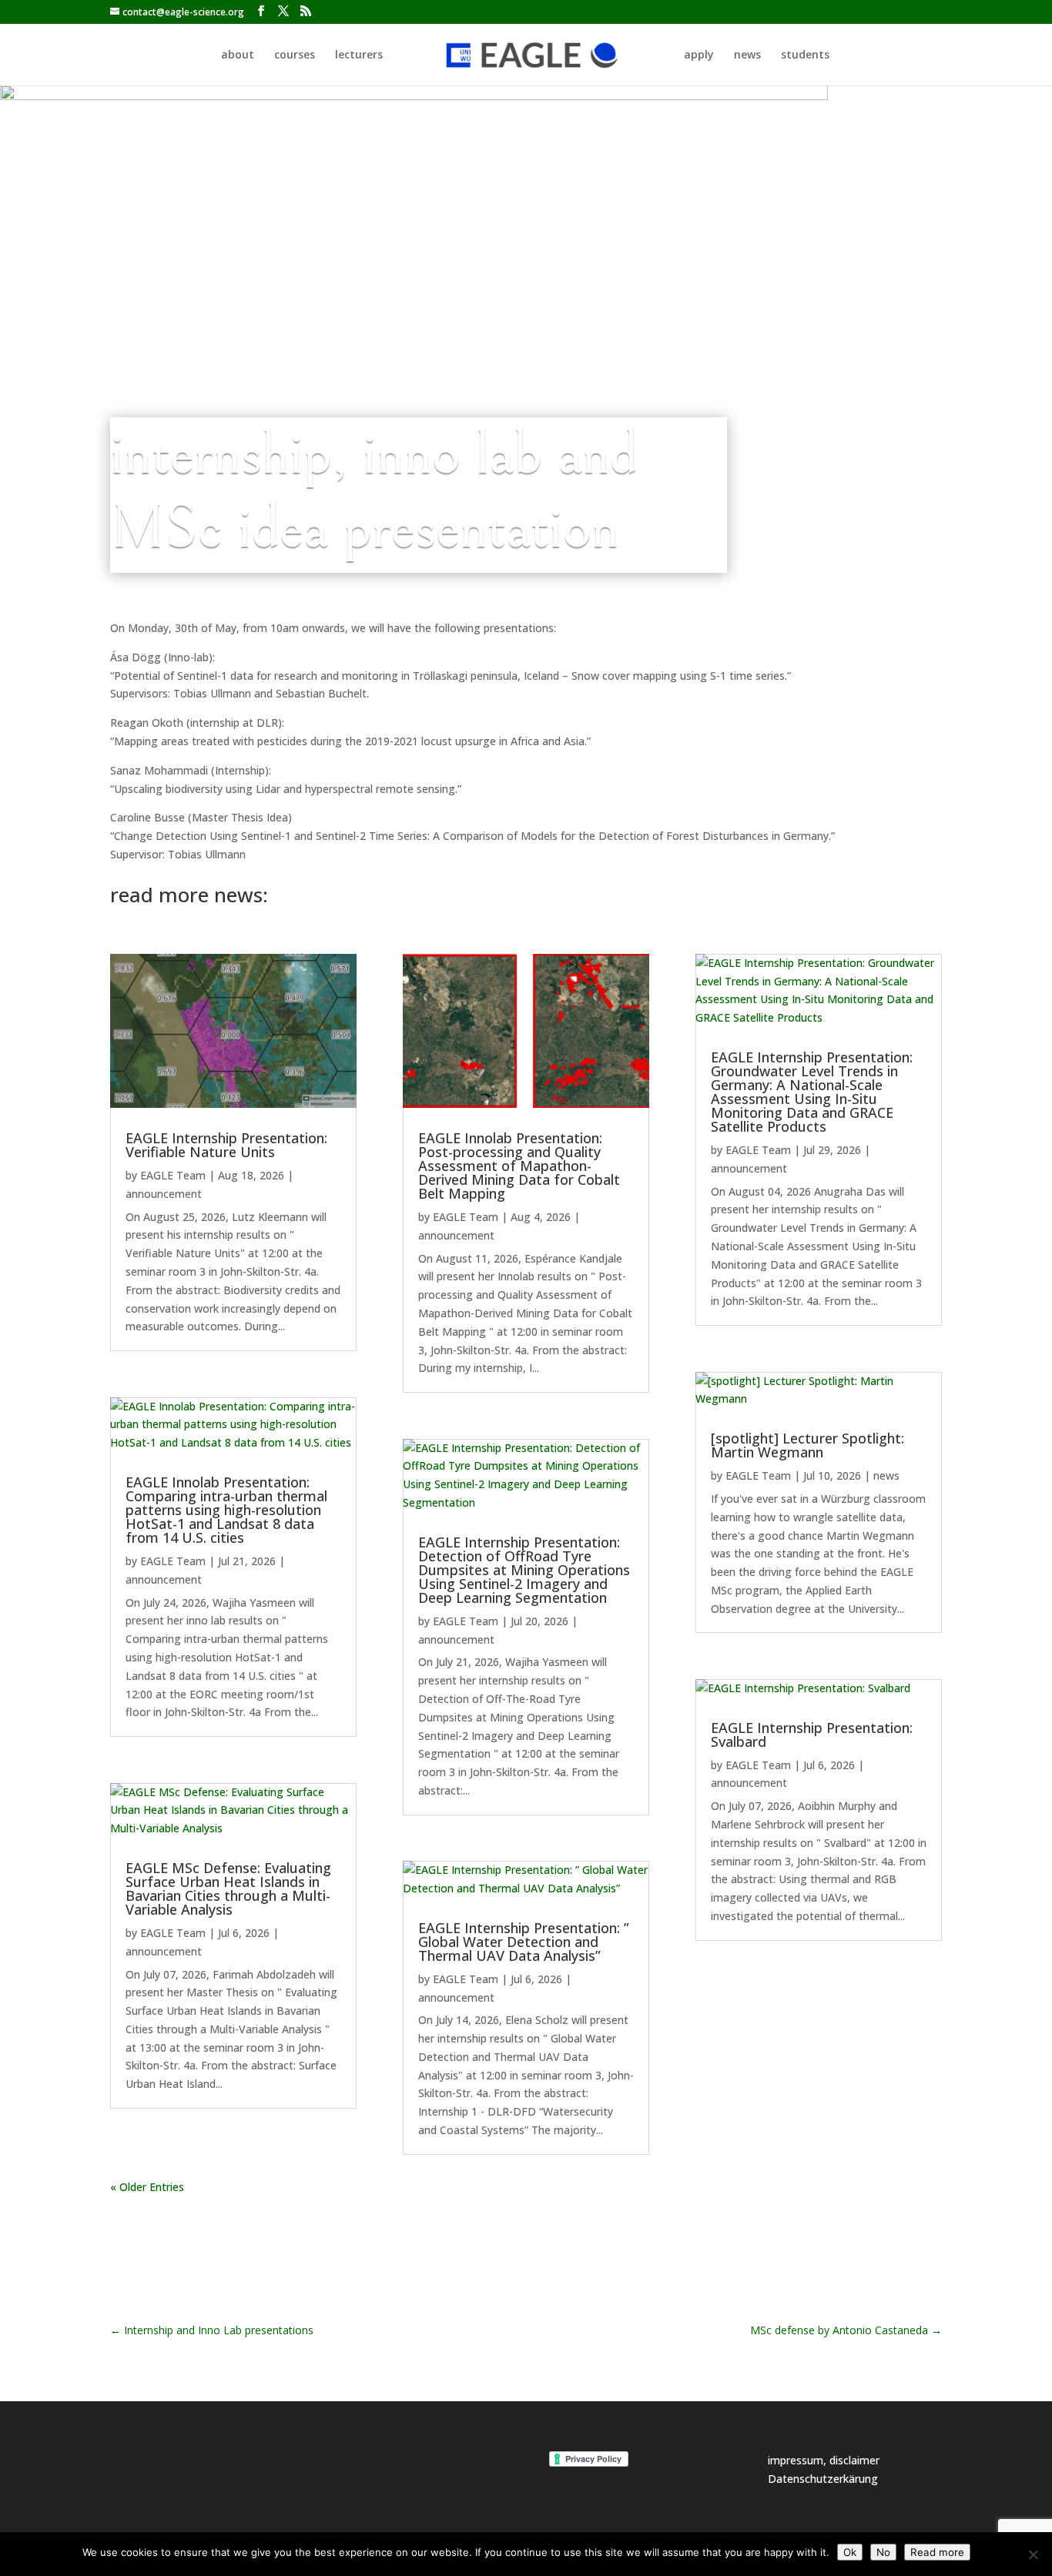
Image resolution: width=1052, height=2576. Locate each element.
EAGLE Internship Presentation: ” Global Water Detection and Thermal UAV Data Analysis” (524, 1942)
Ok (850, 2552)
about (238, 55)
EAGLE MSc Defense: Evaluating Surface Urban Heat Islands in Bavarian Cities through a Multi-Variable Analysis (228, 1889)
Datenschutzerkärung (823, 2479)
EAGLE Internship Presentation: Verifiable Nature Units (226, 1145)
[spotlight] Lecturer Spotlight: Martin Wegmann (807, 1445)
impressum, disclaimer (824, 2460)
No (883, 2552)
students (805, 55)
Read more (937, 2552)
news (747, 55)
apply (699, 55)
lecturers (359, 55)
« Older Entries (147, 2187)
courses (295, 55)
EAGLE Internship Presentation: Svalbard (812, 1735)
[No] (1033, 2554)
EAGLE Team (173, 1175)
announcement (164, 1194)
